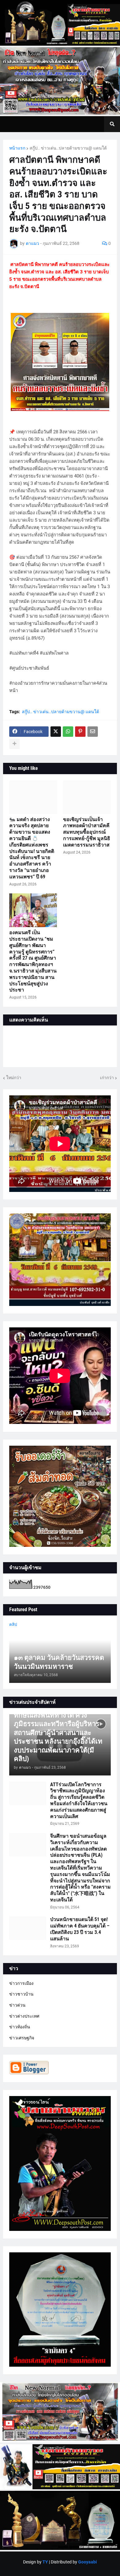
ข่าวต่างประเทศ (24, 2016)
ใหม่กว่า (14, 1078)
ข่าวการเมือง (21, 1983)
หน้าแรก (17, 148)
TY (45, 2562)
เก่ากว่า (107, 1078)
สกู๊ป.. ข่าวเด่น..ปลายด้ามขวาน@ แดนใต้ (68, 148)
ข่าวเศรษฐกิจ (22, 2038)
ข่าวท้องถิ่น (20, 2027)
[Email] (93, 732)
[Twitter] (56, 732)
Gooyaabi (88, 2562)
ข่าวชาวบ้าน (21, 1994)
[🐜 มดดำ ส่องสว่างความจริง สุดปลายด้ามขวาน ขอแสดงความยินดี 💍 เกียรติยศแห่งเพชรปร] (33, 797)
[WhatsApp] (68, 732)
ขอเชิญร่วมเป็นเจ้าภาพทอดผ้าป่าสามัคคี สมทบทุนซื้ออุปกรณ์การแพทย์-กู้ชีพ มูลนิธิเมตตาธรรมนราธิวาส (87, 832)
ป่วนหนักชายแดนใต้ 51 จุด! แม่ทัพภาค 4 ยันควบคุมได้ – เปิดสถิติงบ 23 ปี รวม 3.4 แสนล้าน (80, 1929)
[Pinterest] (80, 732)
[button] (112, 124)
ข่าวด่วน (17, 2005)
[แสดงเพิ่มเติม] (14, 744)
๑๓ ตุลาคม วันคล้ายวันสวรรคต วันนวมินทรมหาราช (59, 1662)
